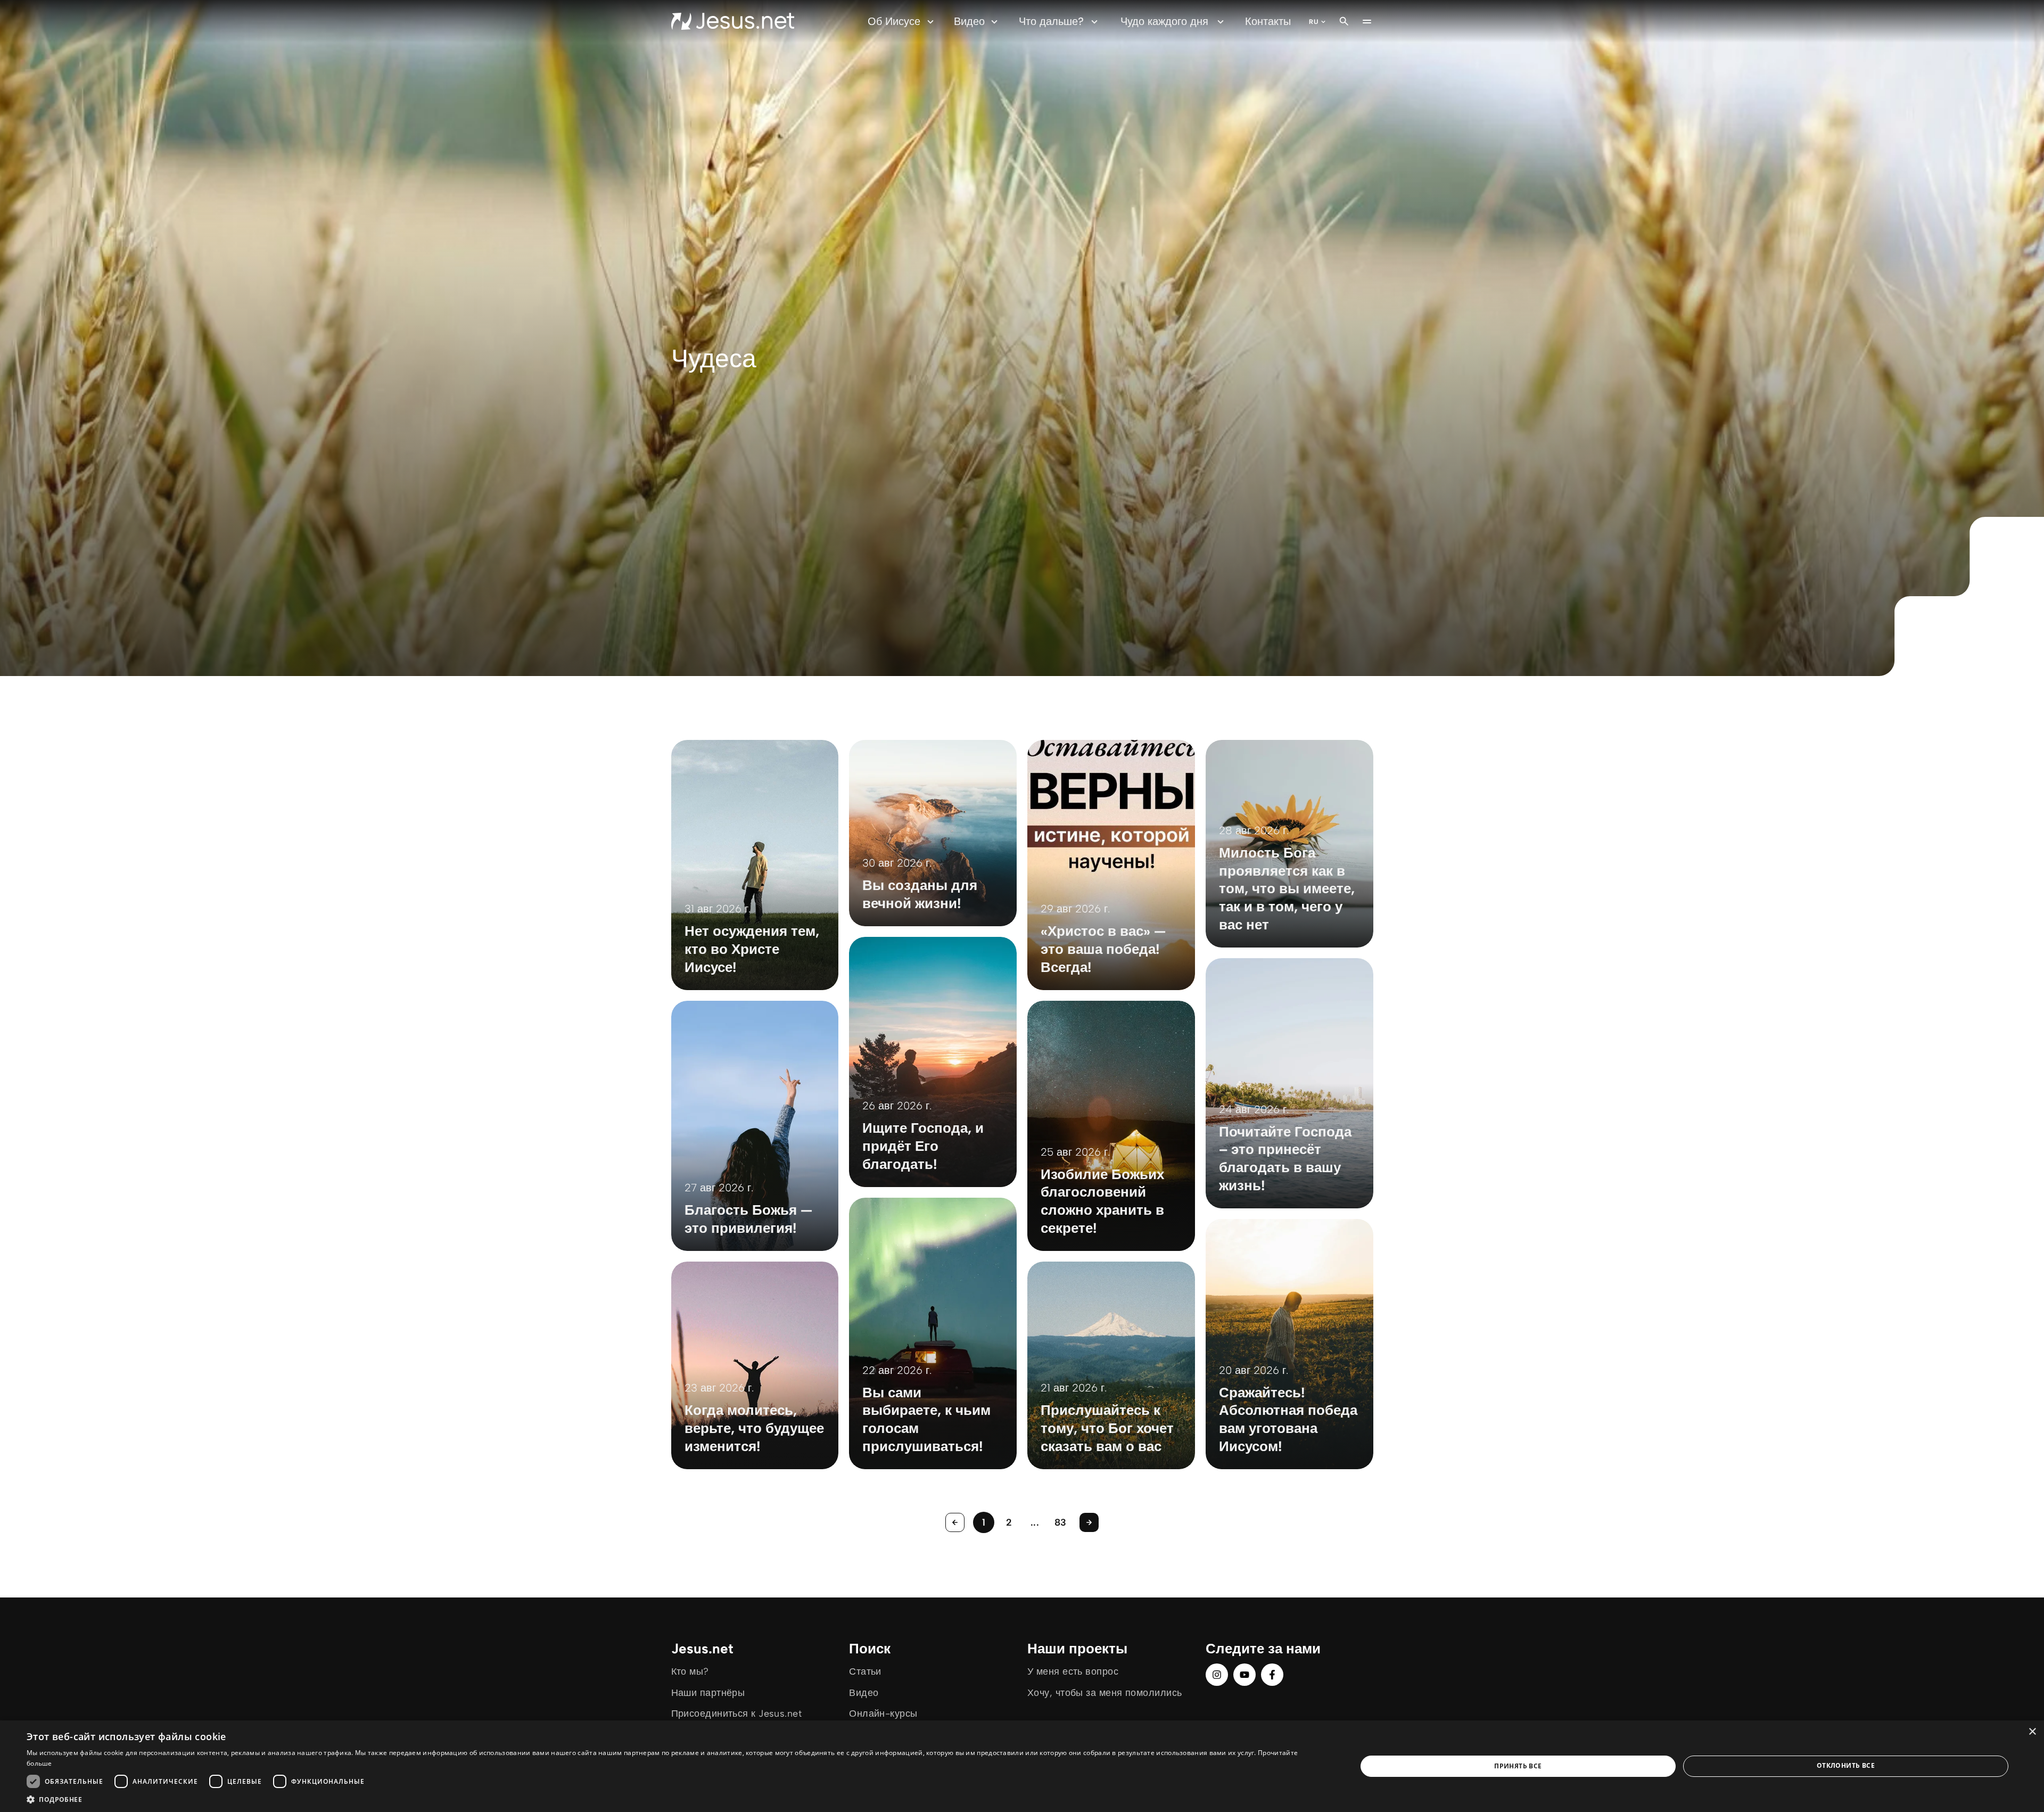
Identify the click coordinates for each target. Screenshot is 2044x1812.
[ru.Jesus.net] (733, 21)
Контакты (1268, 21)
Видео (969, 21)
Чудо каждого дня (1164, 21)
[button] (672, 1799)
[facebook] (1272, 1675)
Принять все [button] (1518, 1766)
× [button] (2032, 1732)
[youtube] (1244, 1675)
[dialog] (1022, 1766)
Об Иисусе (894, 21)
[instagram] (1217, 1675)
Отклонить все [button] (1846, 1765)
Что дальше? (1051, 21)
